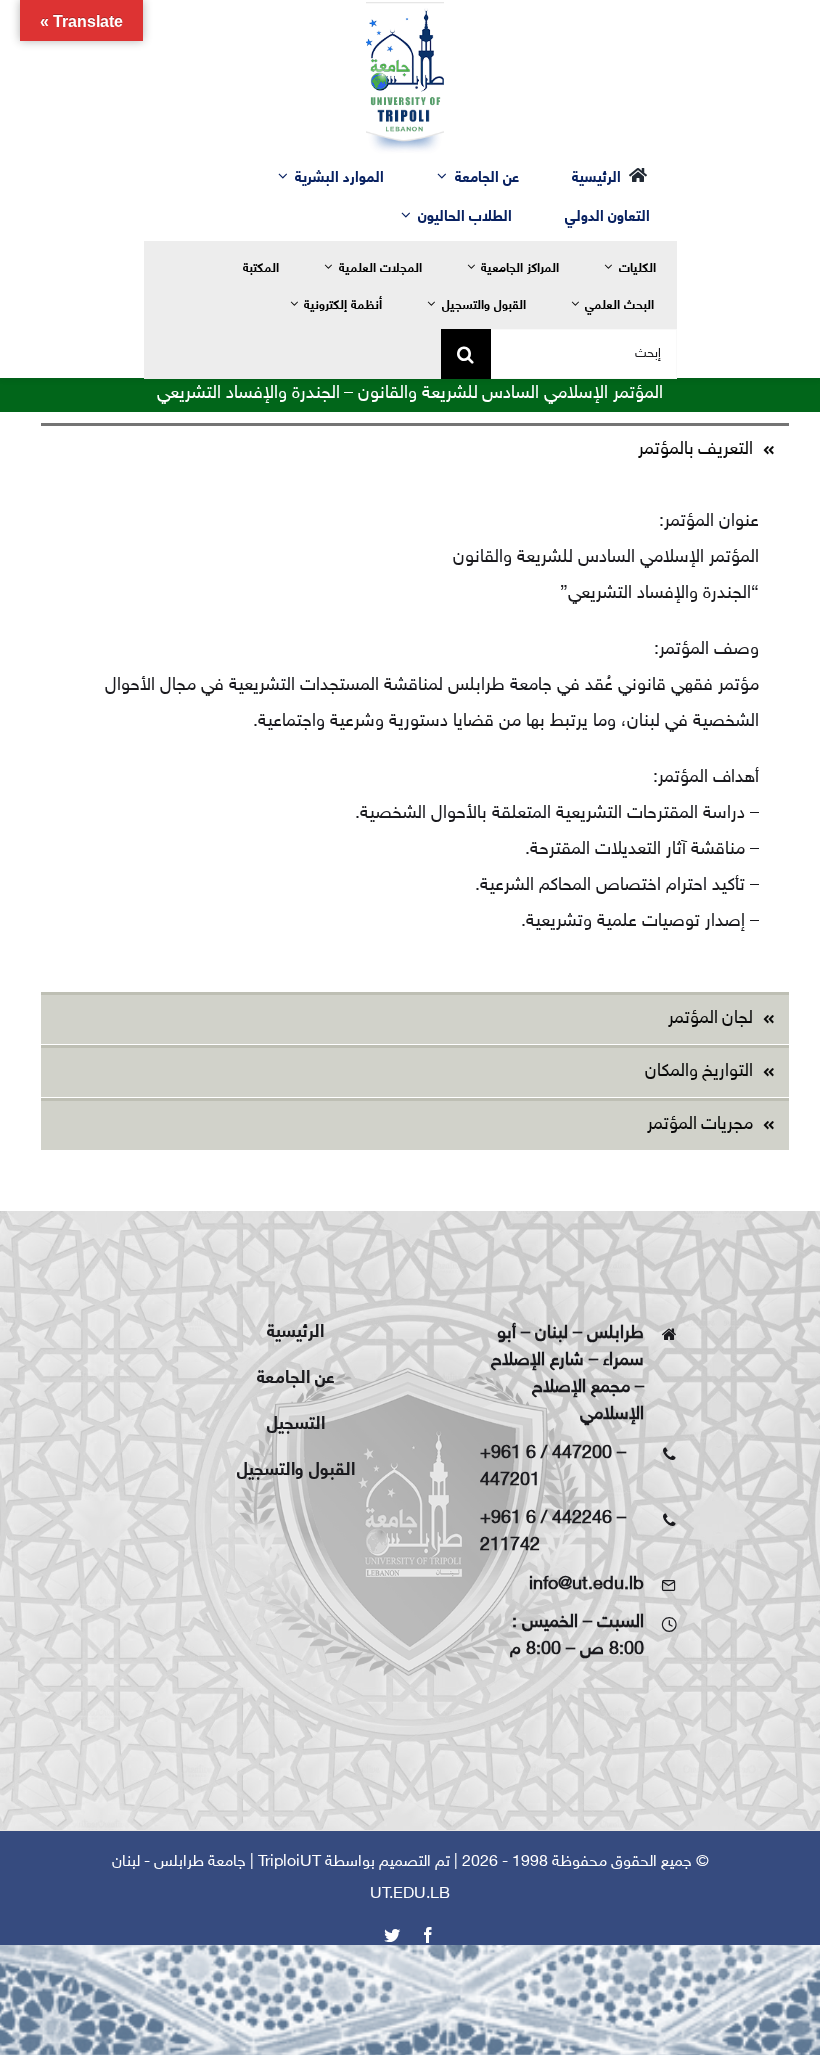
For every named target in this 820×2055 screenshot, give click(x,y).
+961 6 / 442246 (546, 1519)
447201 (510, 1481)
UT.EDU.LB (410, 1894)
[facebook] (428, 1935)
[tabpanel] (415, 732)
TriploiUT (289, 1862)
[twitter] (392, 1935)
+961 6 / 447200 (546, 1454)
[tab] (415, 449)
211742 (510, 1546)
